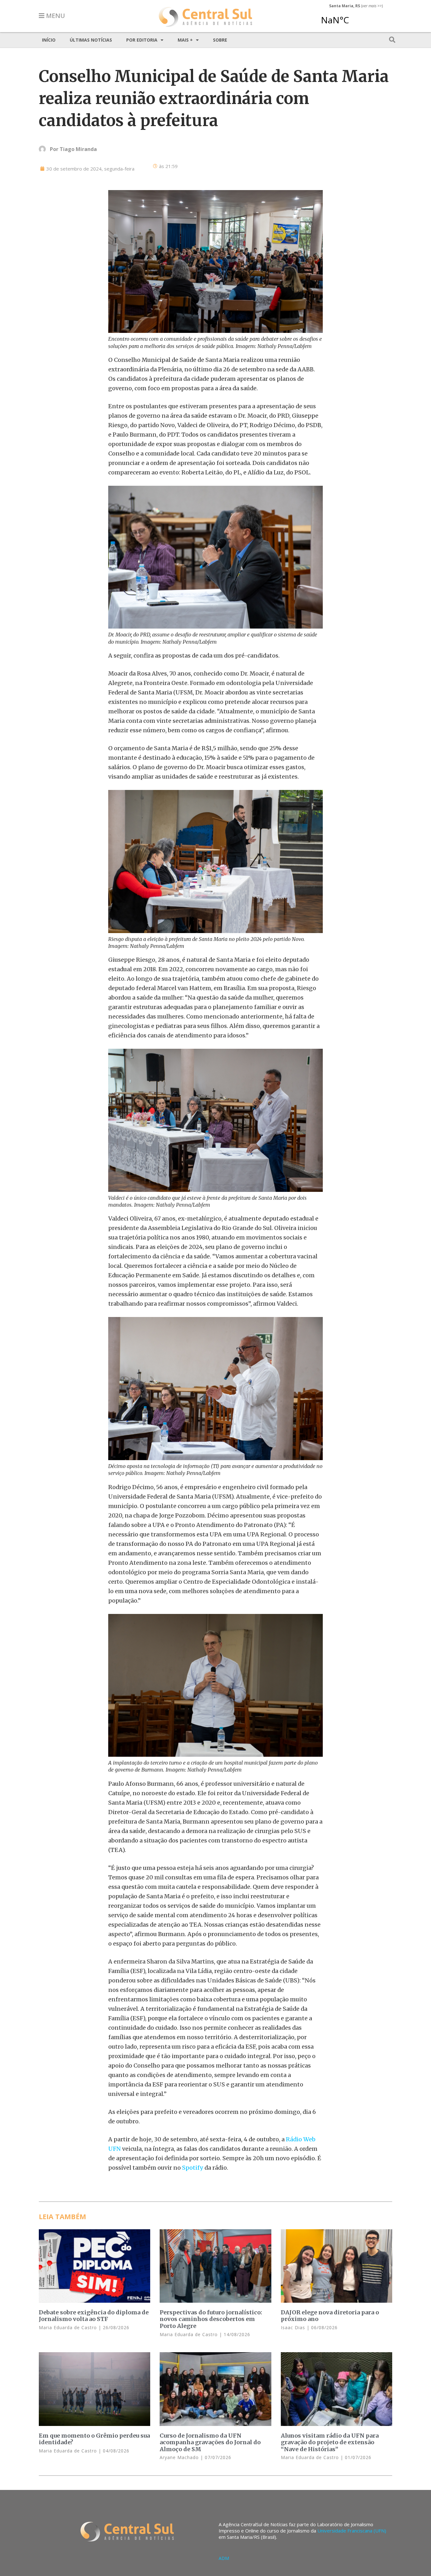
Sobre (220, 40)
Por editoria (142, 40)
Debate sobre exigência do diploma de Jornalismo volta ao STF (94, 2316)
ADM (224, 2558)
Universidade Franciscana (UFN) (352, 2531)
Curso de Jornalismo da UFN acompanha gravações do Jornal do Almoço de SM (210, 2442)
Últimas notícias (91, 40)
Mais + (185, 40)
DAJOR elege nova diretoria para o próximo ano (330, 2316)
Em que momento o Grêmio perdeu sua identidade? (94, 2439)
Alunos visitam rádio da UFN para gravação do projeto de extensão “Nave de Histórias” (330, 2442)
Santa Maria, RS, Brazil (353, 17)
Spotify (193, 2168)
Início (49, 40)
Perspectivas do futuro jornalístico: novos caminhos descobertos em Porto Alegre (211, 2319)
